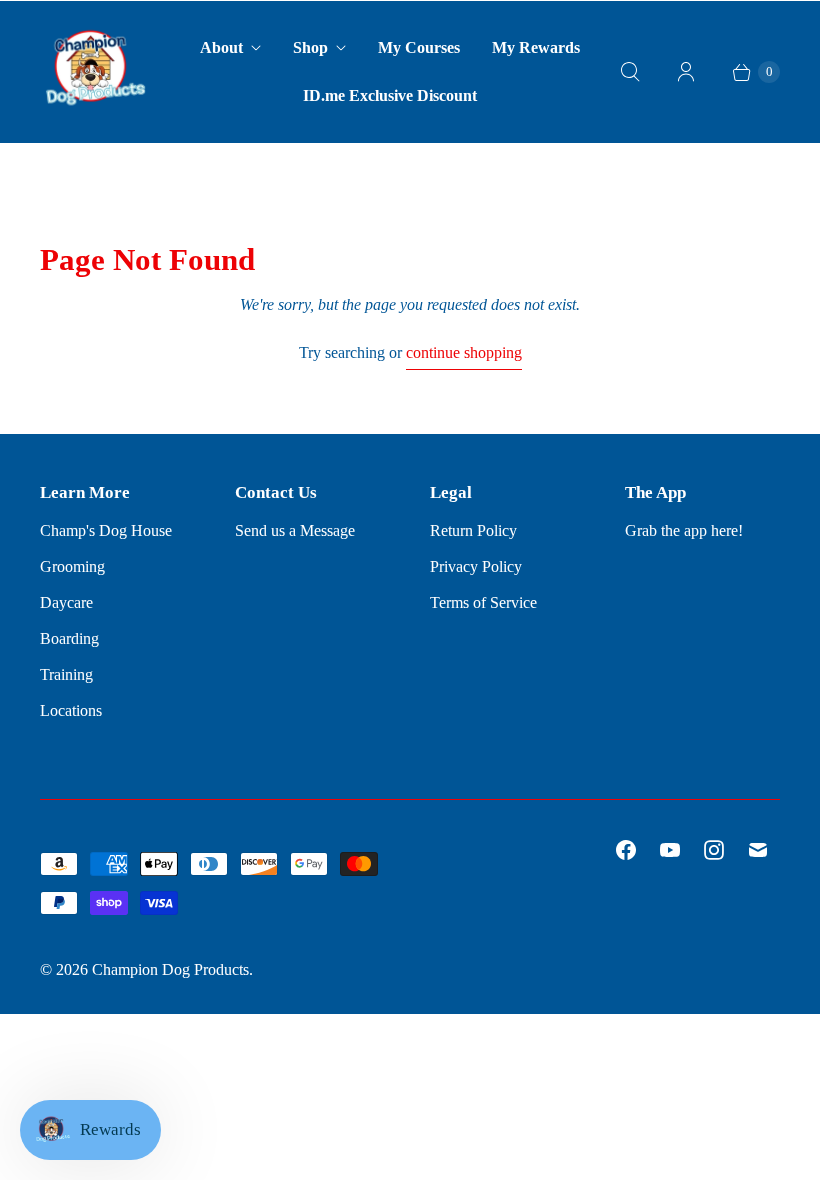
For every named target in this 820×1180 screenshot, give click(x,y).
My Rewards (536, 47)
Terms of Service (483, 602)
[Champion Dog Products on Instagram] (714, 850)
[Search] (630, 72)
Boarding (69, 638)
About (221, 47)
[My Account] (686, 72)
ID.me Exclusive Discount (390, 95)
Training (66, 674)
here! (727, 530)
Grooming (72, 566)
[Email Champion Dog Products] (758, 850)
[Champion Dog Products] (95, 72)
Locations (71, 710)
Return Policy (473, 530)
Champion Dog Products (170, 969)
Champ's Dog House (106, 530)
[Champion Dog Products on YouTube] (670, 850)
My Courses (419, 47)
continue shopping (464, 352)
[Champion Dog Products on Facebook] (626, 850)
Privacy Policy (476, 566)
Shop (310, 47)
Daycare (66, 602)
